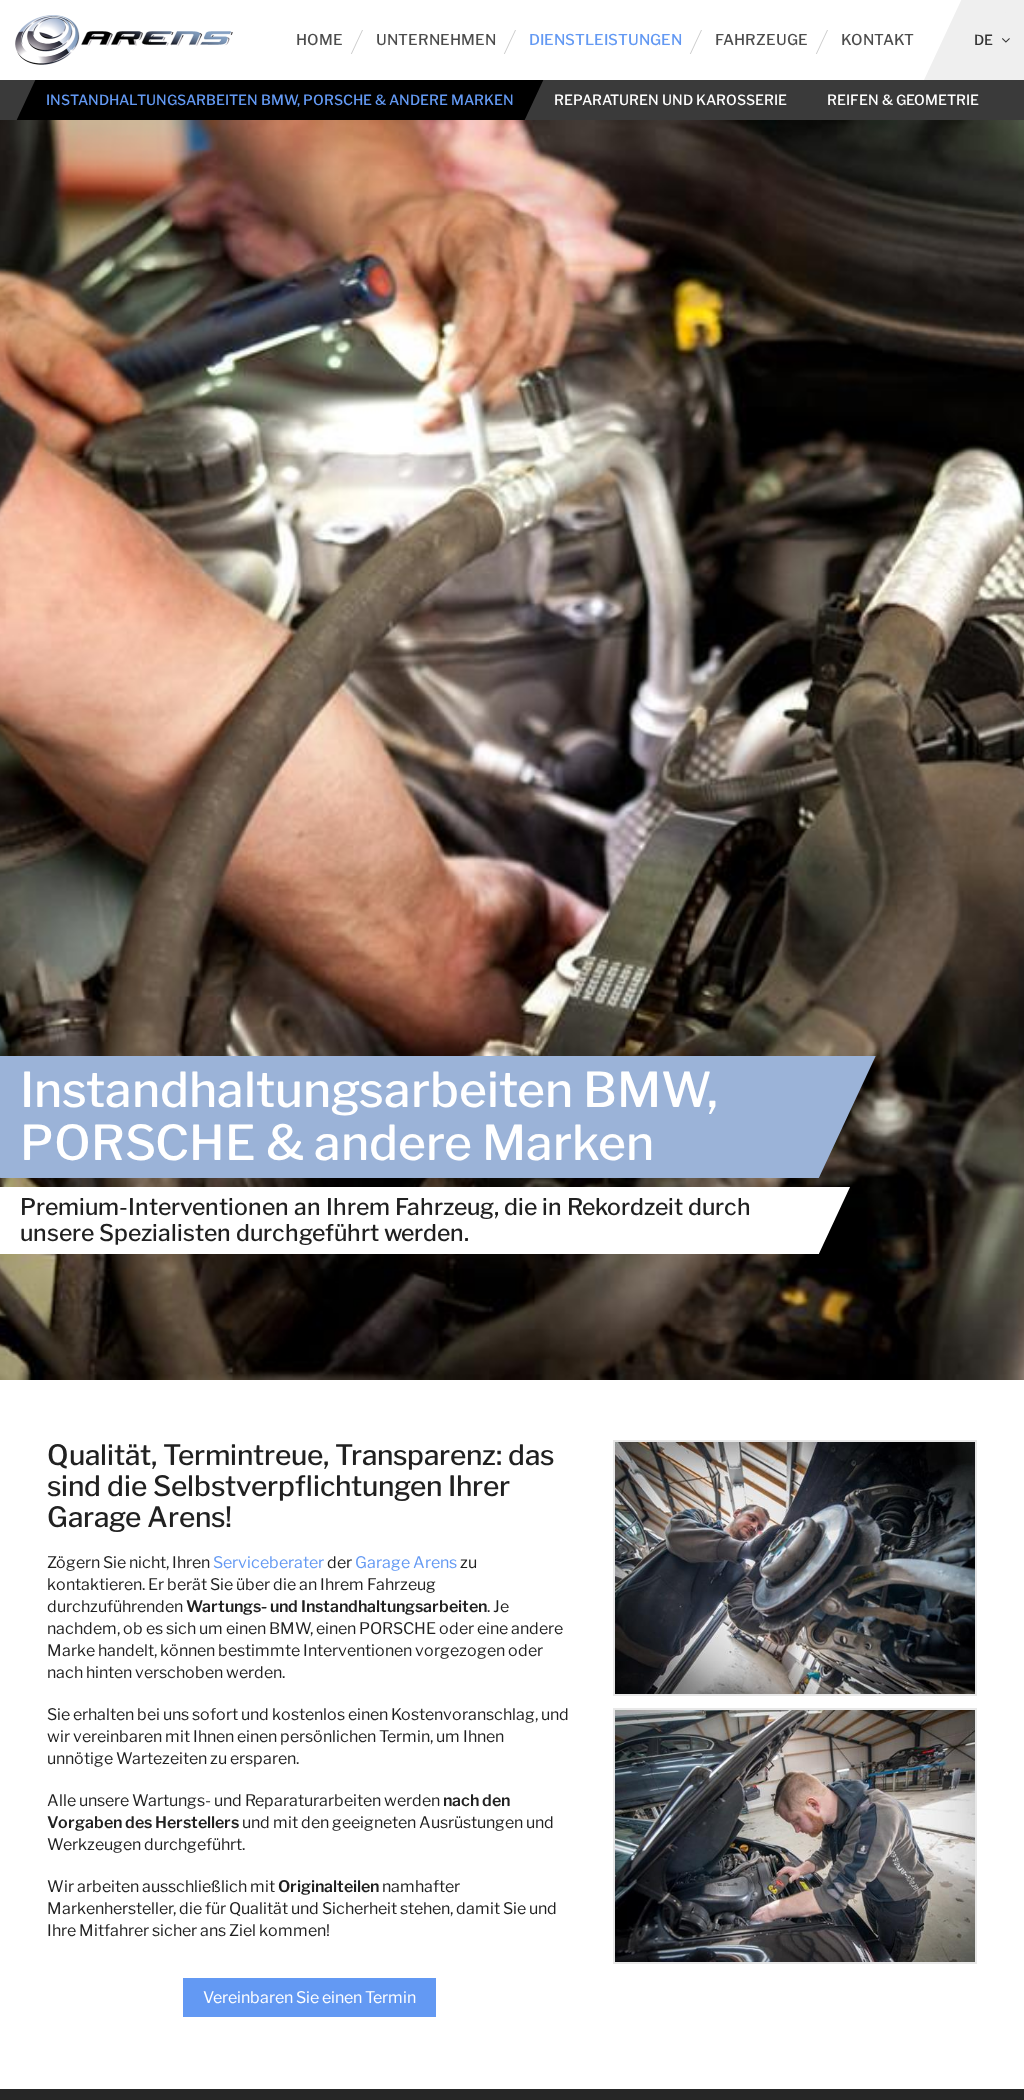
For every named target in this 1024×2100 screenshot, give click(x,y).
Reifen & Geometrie (903, 99)
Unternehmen (436, 40)
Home (319, 40)
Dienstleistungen (605, 40)
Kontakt (877, 40)
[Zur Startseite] (124, 40)
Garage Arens (406, 1562)
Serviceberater (268, 1562)
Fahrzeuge (761, 40)
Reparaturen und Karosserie (670, 99)
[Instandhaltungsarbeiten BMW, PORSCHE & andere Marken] (795, 1568)
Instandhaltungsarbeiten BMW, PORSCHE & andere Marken (280, 99)
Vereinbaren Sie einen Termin (309, 1997)
